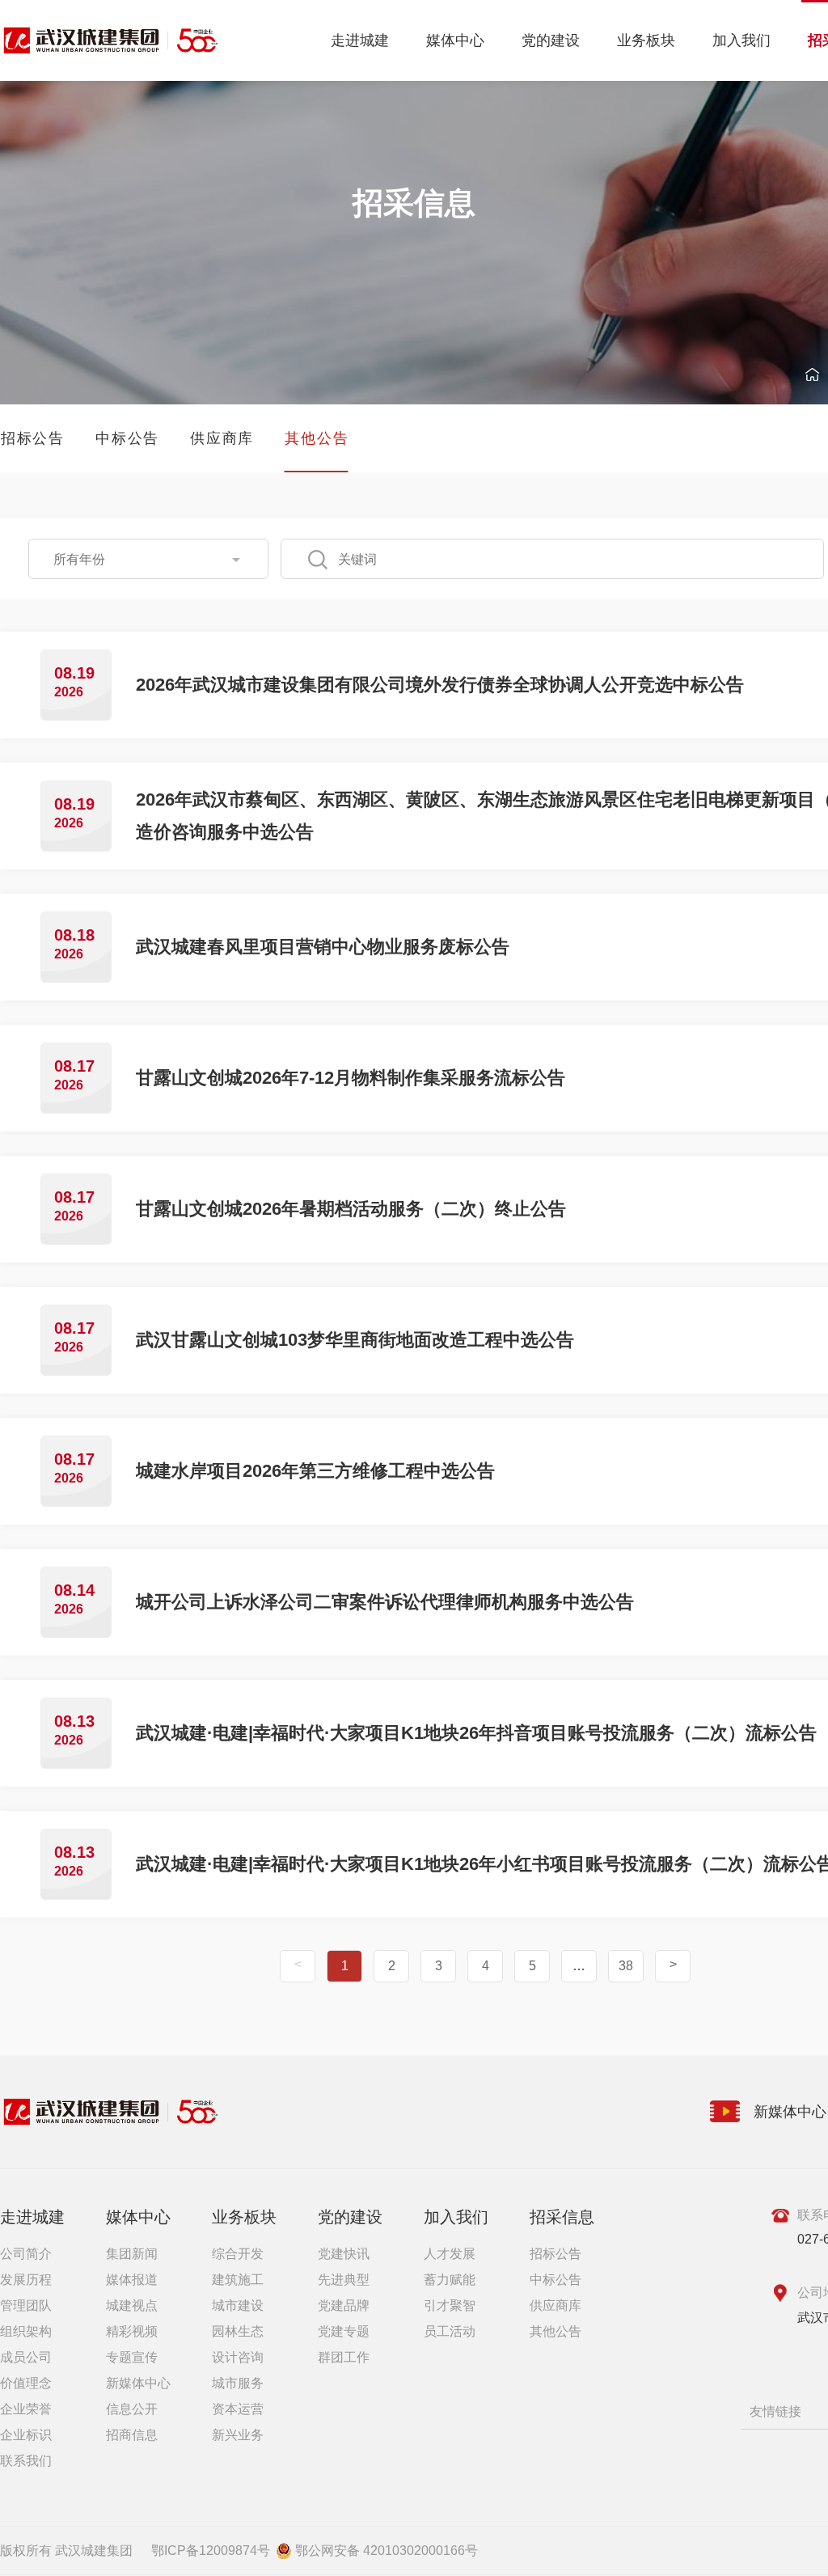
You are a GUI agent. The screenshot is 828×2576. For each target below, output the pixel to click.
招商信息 (132, 2435)
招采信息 (562, 2217)
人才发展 (450, 2254)
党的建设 (551, 40)
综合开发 (238, 2254)
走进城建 (360, 40)
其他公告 (556, 2331)
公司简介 (26, 2254)
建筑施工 (238, 2280)
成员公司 (26, 2357)
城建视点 (132, 2305)
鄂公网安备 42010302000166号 (387, 2551)
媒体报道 (132, 2280)
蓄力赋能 (450, 2280)
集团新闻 (132, 2254)
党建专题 (344, 2331)
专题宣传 (132, 2357)
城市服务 (238, 2383)
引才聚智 (450, 2305)
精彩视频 (132, 2331)
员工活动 (450, 2331)
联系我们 (26, 2461)
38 (626, 1966)
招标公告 (556, 2254)
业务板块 (646, 40)
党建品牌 (344, 2305)
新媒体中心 (138, 2383)
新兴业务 (238, 2435)
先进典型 (344, 2280)
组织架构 (26, 2331)
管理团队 (26, 2305)
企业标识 (26, 2435)
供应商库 (556, 2305)
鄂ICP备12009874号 (211, 2551)
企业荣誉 (26, 2409)
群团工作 (344, 2357)
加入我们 (741, 40)
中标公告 (556, 2280)
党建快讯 (344, 2254)
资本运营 (238, 2409)
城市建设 (238, 2305)
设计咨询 (238, 2357)
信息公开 (132, 2409)
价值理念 (26, 2383)
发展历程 (26, 2280)
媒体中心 (455, 40)
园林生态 (238, 2331)
